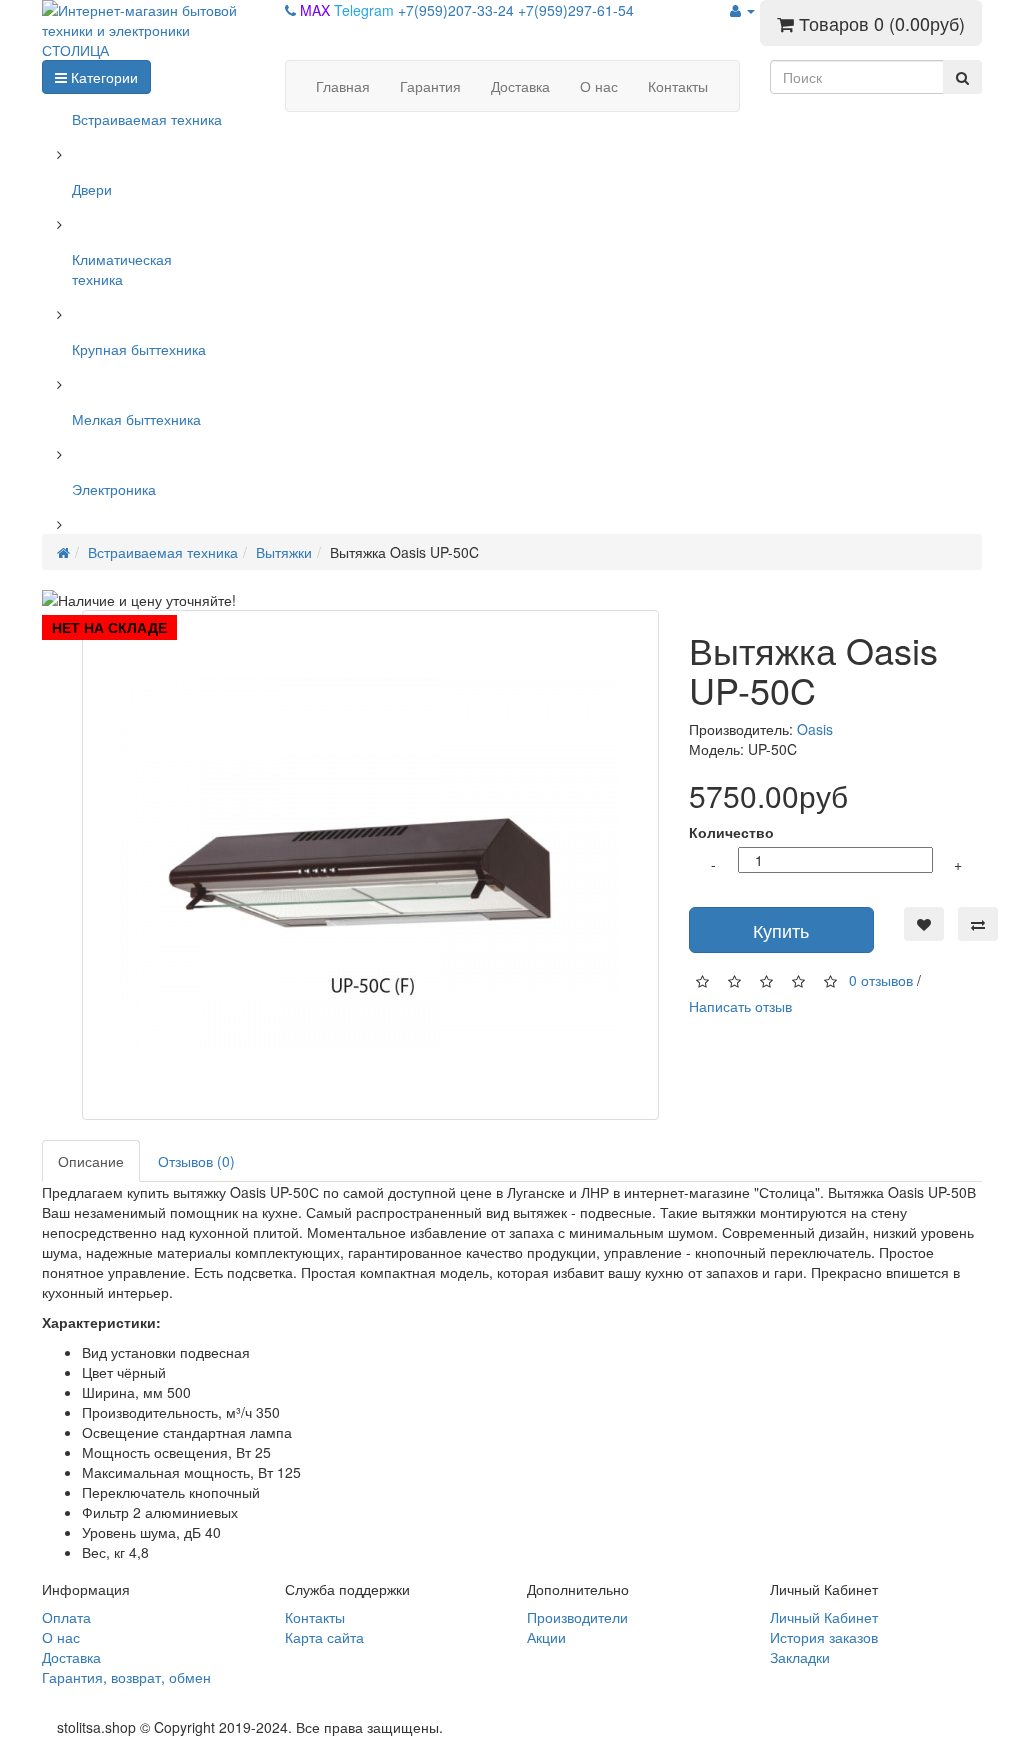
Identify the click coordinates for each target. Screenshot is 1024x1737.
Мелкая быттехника (136, 419)
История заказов (824, 1637)
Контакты (315, 1617)
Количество (731, 832)
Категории (102, 77)
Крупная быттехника (139, 349)
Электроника (114, 489)
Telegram (366, 10)
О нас (61, 1637)
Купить (781, 930)
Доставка (71, 1657)
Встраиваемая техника (147, 119)
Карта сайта (324, 1637)
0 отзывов (881, 980)
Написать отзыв (740, 1006)
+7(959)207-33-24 (458, 10)
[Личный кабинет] (742, 10)
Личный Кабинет (824, 1617)
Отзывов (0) (196, 1161)
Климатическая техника (122, 269)
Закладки (800, 1657)
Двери (92, 189)
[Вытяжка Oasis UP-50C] (370, 865)
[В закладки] (924, 924)
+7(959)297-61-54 (576, 10)
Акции (546, 1637)
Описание (91, 1161)
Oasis (815, 729)
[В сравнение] (978, 924)
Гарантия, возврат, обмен (126, 1677)
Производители (577, 1617)
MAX (317, 10)
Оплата (66, 1617)
